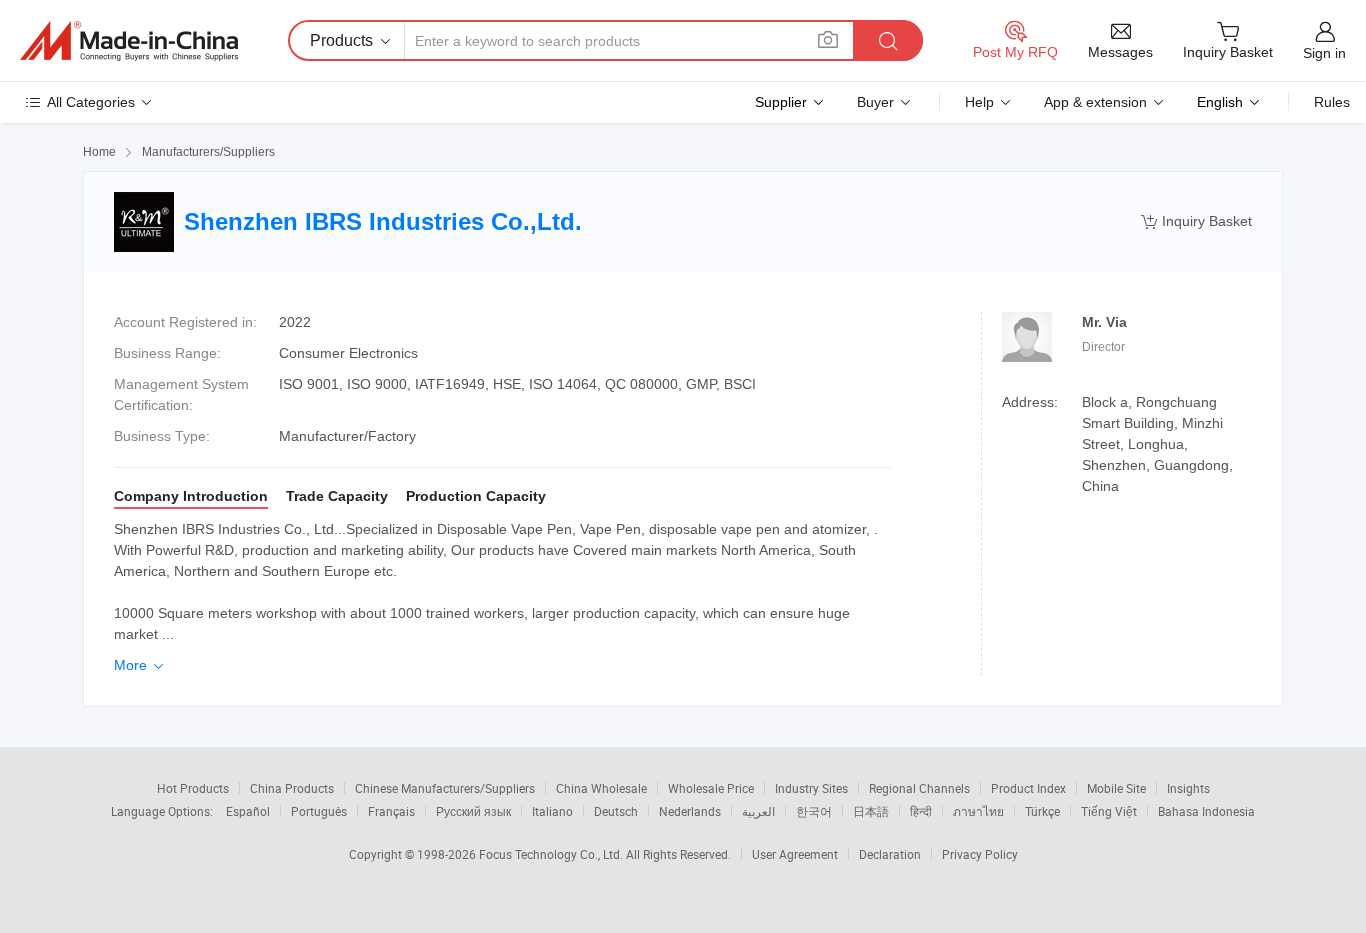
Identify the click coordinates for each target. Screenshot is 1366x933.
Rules (1332, 102)
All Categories (91, 102)
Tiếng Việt (1109, 811)
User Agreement (795, 854)
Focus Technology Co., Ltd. (552, 854)
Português (319, 811)
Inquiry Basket (1196, 221)
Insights (1188, 788)
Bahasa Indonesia (1206, 811)
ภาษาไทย (978, 811)
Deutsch (616, 811)
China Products (292, 788)
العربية (758, 811)
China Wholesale (601, 788)
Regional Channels (919, 788)
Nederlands (690, 811)
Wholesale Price (711, 788)
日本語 (871, 811)
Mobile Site (1116, 788)
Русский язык (473, 811)
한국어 (814, 811)
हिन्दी (921, 811)
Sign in (1324, 53)
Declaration (890, 854)
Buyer (875, 102)
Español (248, 811)
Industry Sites (811, 788)
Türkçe (1042, 811)
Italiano (552, 811)
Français (391, 811)
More (140, 665)
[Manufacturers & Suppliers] (129, 41)
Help (979, 102)
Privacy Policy (980, 854)
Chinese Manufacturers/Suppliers (445, 788)
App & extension (1095, 102)
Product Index (1028, 788)
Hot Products (193, 788)
